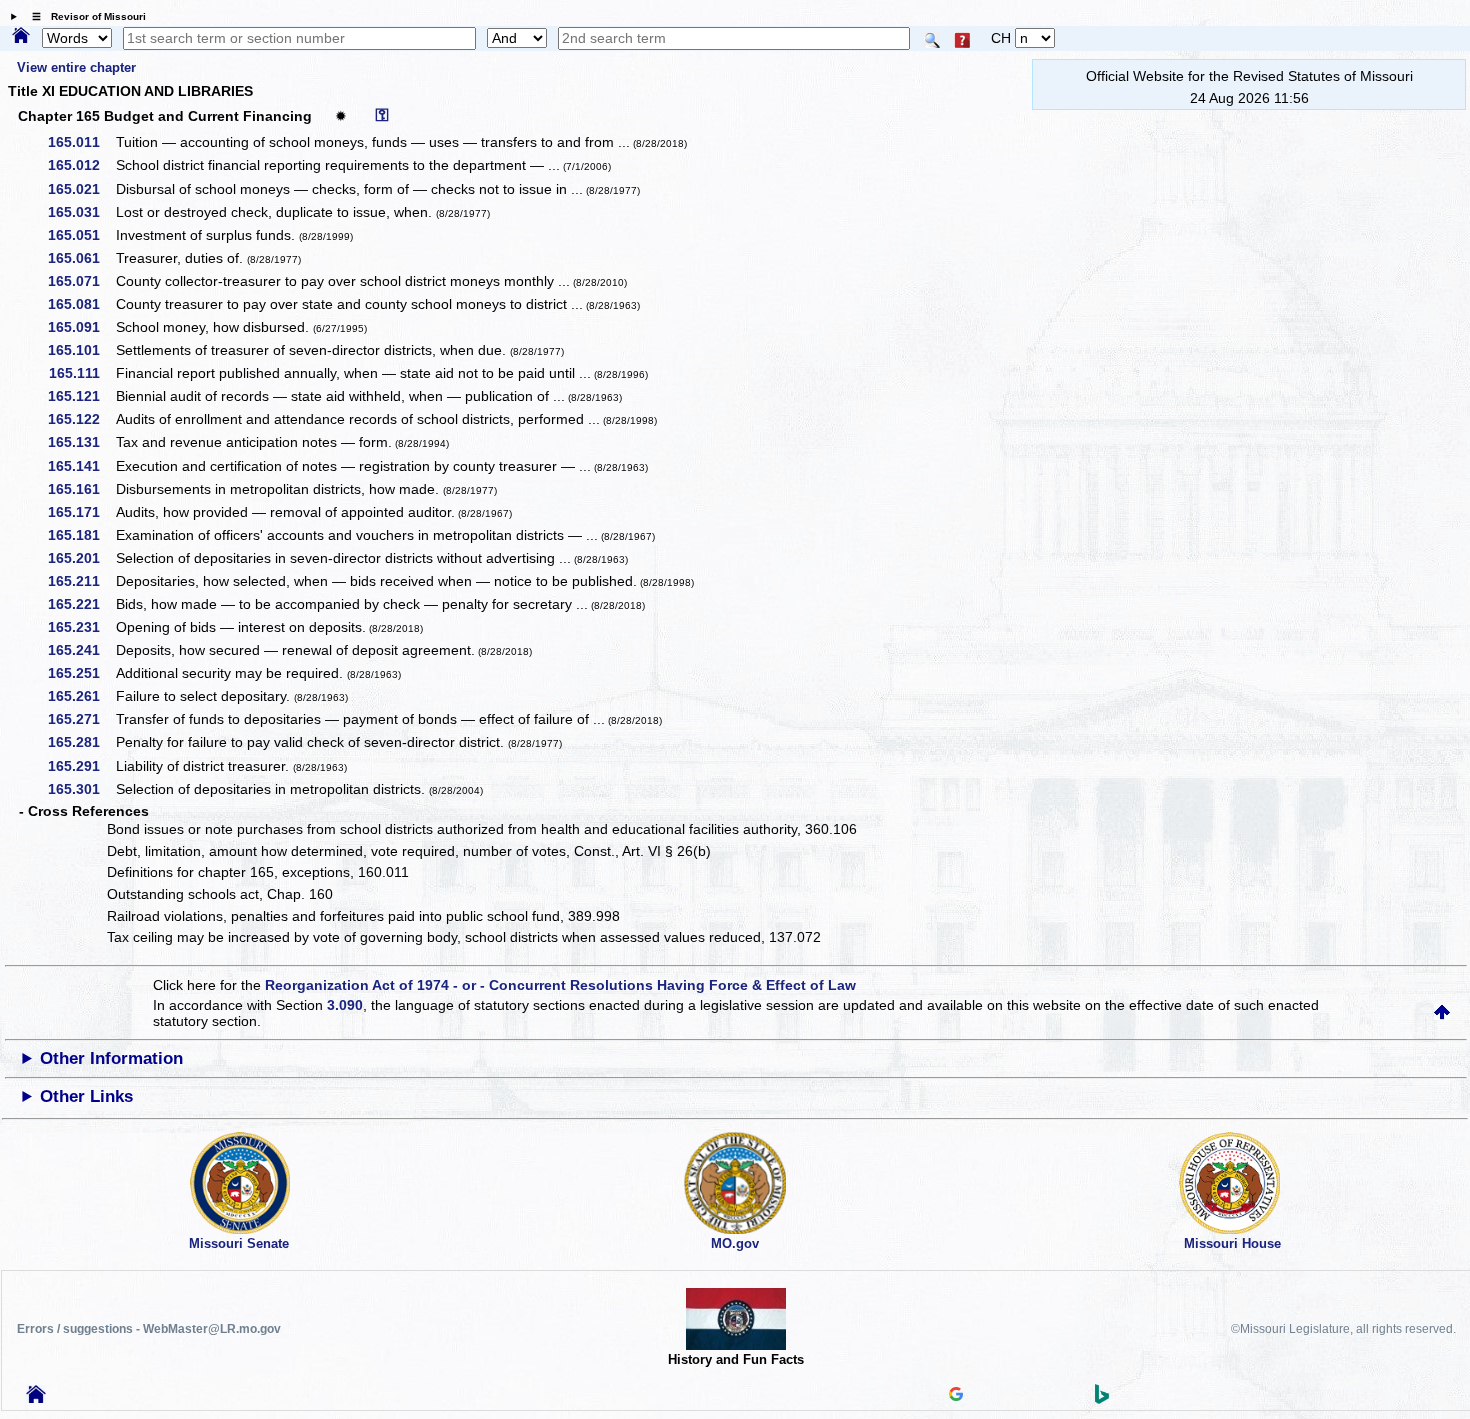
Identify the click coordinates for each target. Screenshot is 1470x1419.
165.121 (81, 396)
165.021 (81, 189)
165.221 (81, 604)
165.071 (81, 281)
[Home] (21, 37)
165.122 (81, 419)
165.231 (81, 627)
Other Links (86, 1096)
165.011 (81, 142)
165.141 (81, 466)
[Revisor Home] (36, 1398)
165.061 (81, 258)
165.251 (81, 673)
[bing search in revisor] (1102, 1399)
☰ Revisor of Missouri (84, 16)
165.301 (81, 789)
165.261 (81, 696)
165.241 (81, 650)
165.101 (81, 350)
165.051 (81, 235)
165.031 (81, 212)
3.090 (345, 1005)
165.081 (81, 304)
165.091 (81, 327)
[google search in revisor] (956, 1396)
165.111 (81, 373)
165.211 (81, 581)
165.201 (81, 558)
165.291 (81, 766)
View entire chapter (76, 67)
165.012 (81, 165)
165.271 (81, 719)
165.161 (81, 489)
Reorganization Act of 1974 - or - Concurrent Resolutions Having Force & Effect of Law (560, 985)
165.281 (81, 742)
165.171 (81, 512)
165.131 (81, 442)
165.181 (81, 535)
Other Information (111, 1058)
